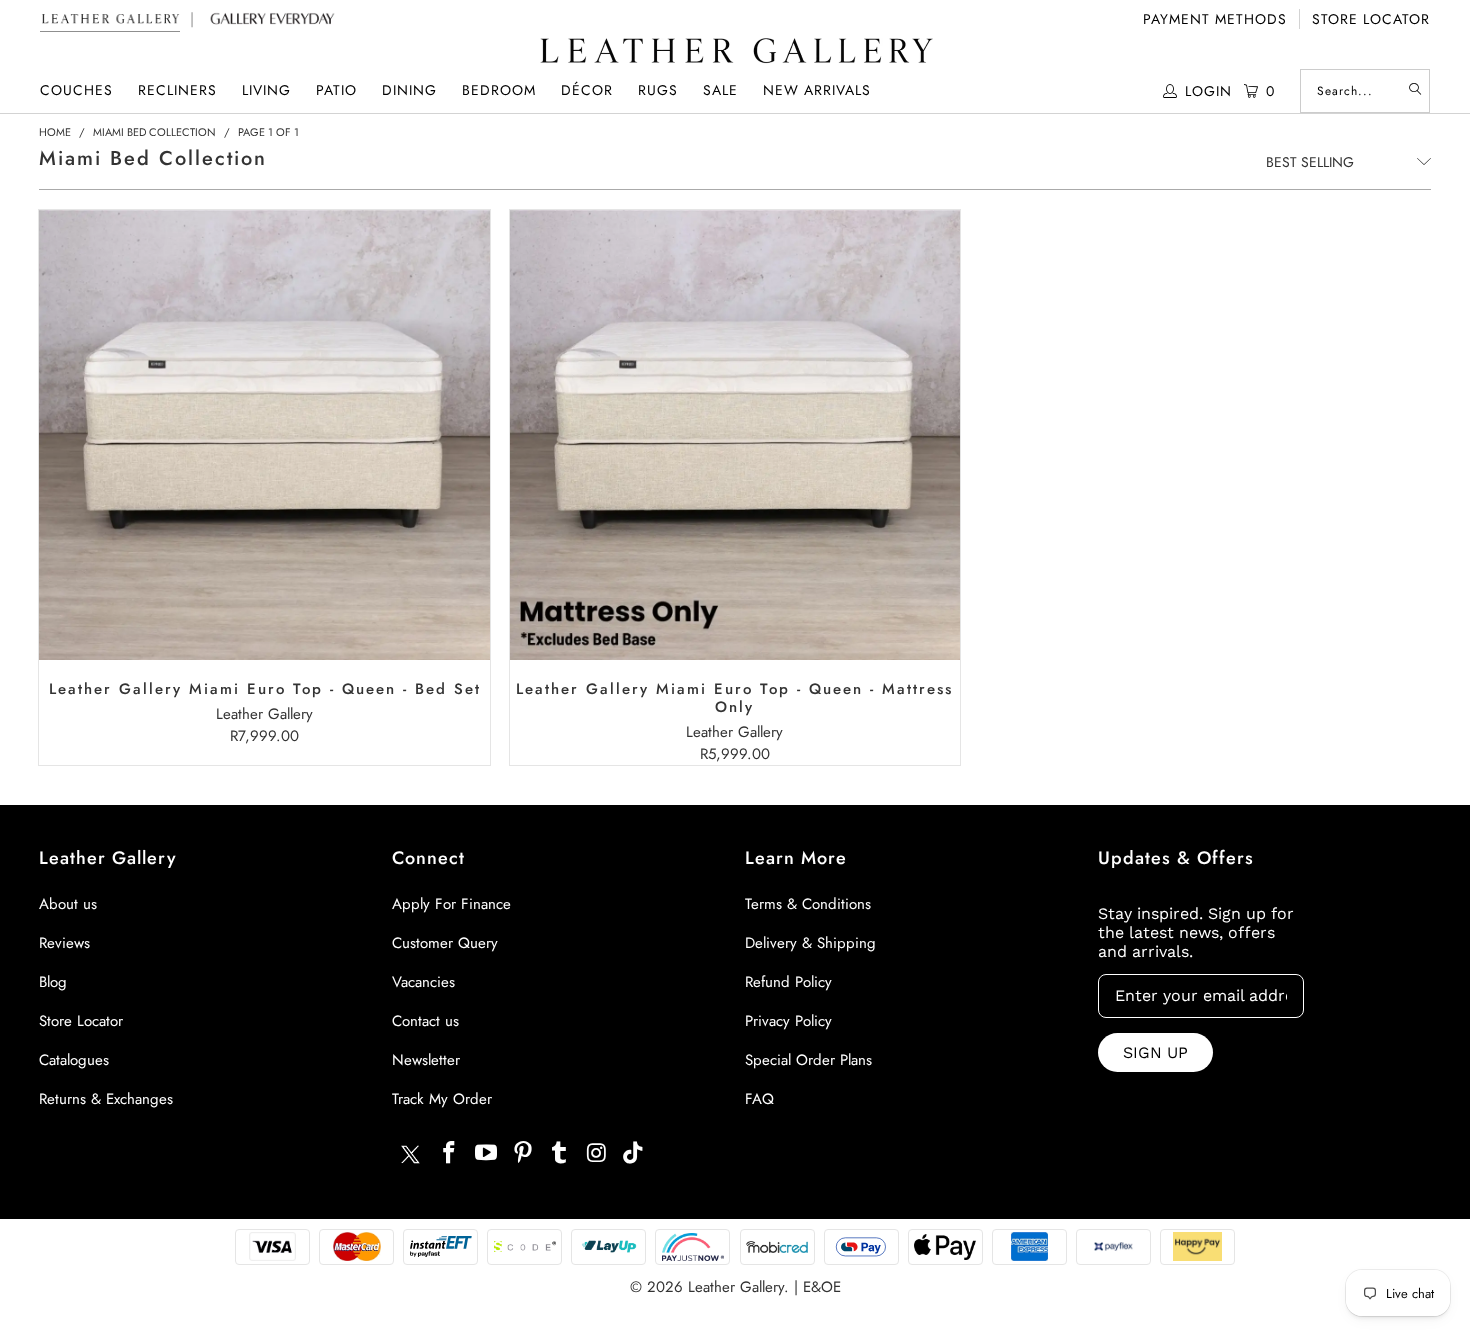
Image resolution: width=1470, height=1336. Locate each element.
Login (1208, 91)
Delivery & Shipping (810, 943)
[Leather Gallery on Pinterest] (523, 1153)
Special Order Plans (808, 1060)
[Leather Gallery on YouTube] (487, 1153)
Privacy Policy (788, 1021)
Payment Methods (1215, 19)
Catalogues (74, 1060)
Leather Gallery (736, 1287)
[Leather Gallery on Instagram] (597, 1153)
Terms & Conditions (808, 904)
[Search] (1415, 91)
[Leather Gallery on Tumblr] (560, 1153)
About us (68, 904)
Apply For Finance (451, 904)
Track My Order (442, 1099)
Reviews (64, 943)
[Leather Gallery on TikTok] (634, 1153)
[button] (76, 90)
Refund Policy (788, 982)
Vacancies (423, 982)
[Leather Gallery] (735, 52)
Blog (53, 982)
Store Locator (1371, 19)
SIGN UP (1155, 1052)
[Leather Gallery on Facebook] (450, 1153)
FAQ (759, 1099)
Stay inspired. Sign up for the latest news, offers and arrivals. (1196, 932)
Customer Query (445, 943)
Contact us (425, 1021)
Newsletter (426, 1060)
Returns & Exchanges (106, 1099)
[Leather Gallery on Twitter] (410, 1157)
